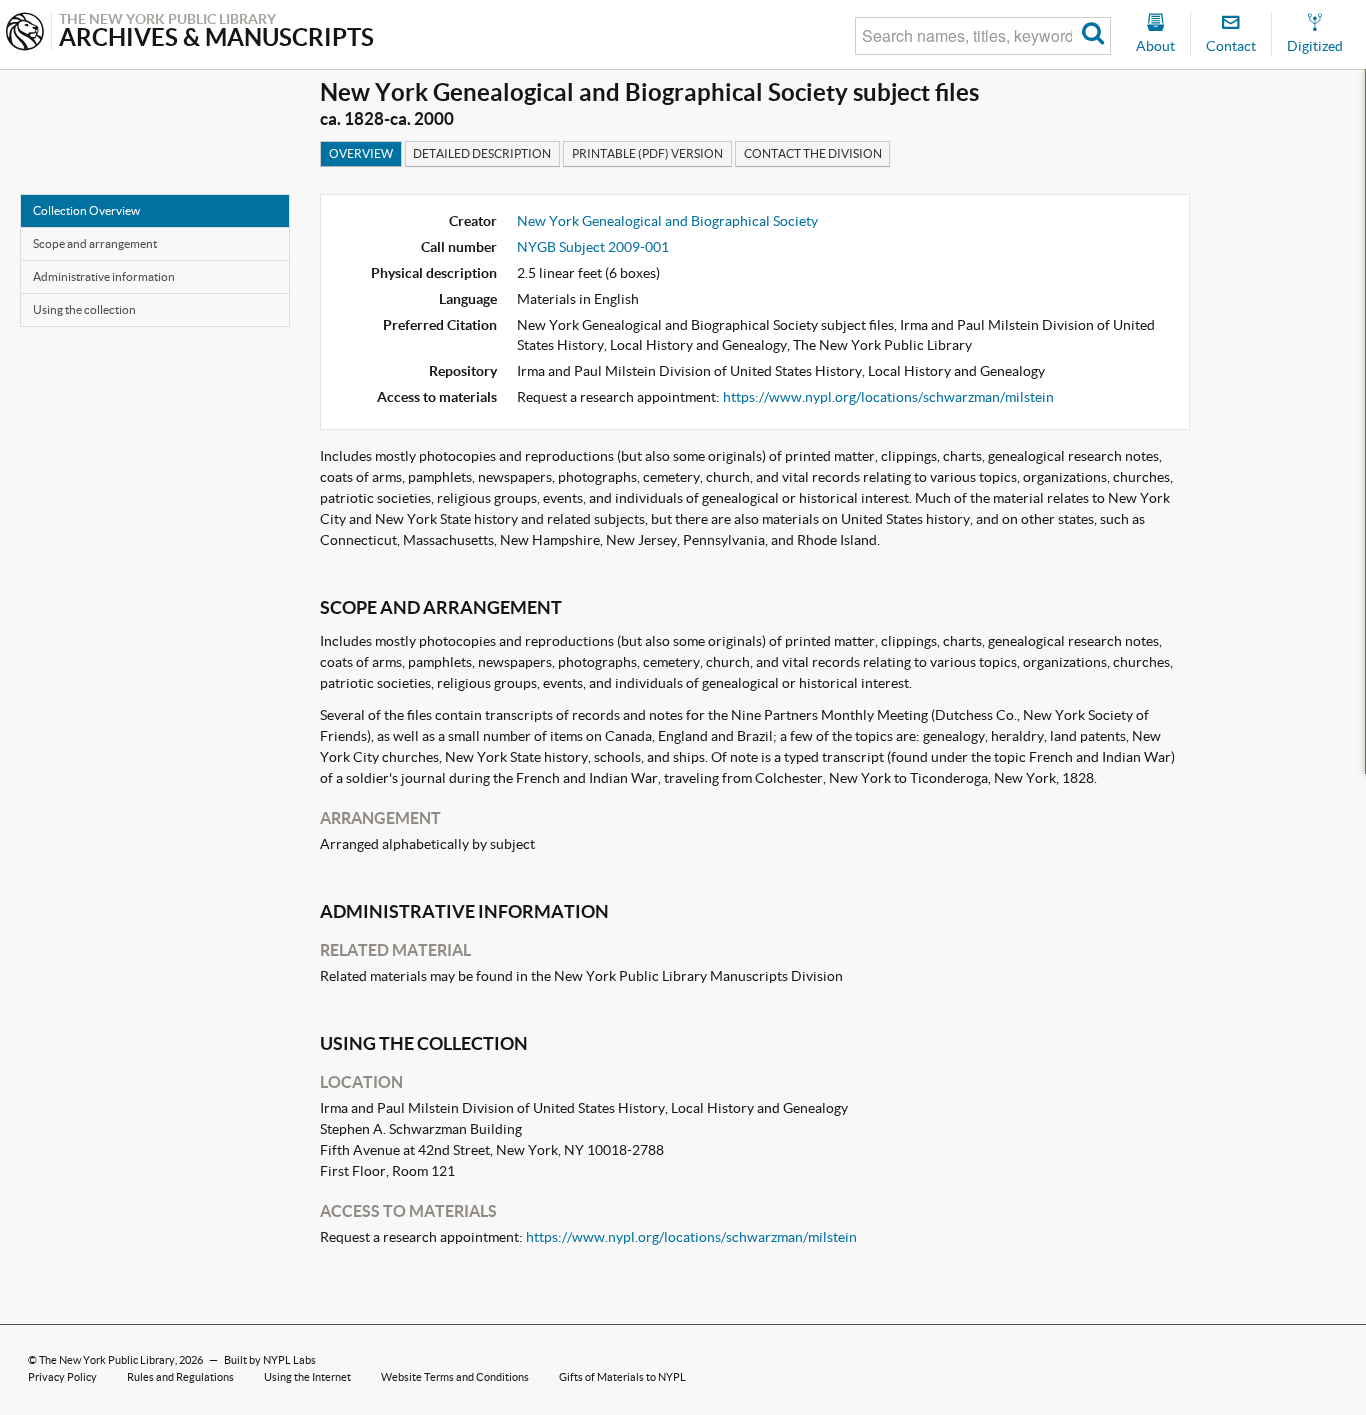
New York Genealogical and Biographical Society (667, 221)
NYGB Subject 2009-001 (593, 247)
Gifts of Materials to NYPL (622, 1377)
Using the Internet (307, 1377)
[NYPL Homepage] (25, 33)
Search (1093, 36)
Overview (361, 153)
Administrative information (104, 276)
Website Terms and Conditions (455, 1377)
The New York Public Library (107, 1360)
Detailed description (482, 153)
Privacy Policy (62, 1377)
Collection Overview (86, 210)
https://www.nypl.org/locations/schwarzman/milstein (888, 397)
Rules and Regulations (180, 1377)
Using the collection (84, 309)
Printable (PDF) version (647, 153)
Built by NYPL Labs (270, 1360)
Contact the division (813, 153)
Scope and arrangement (95, 243)
